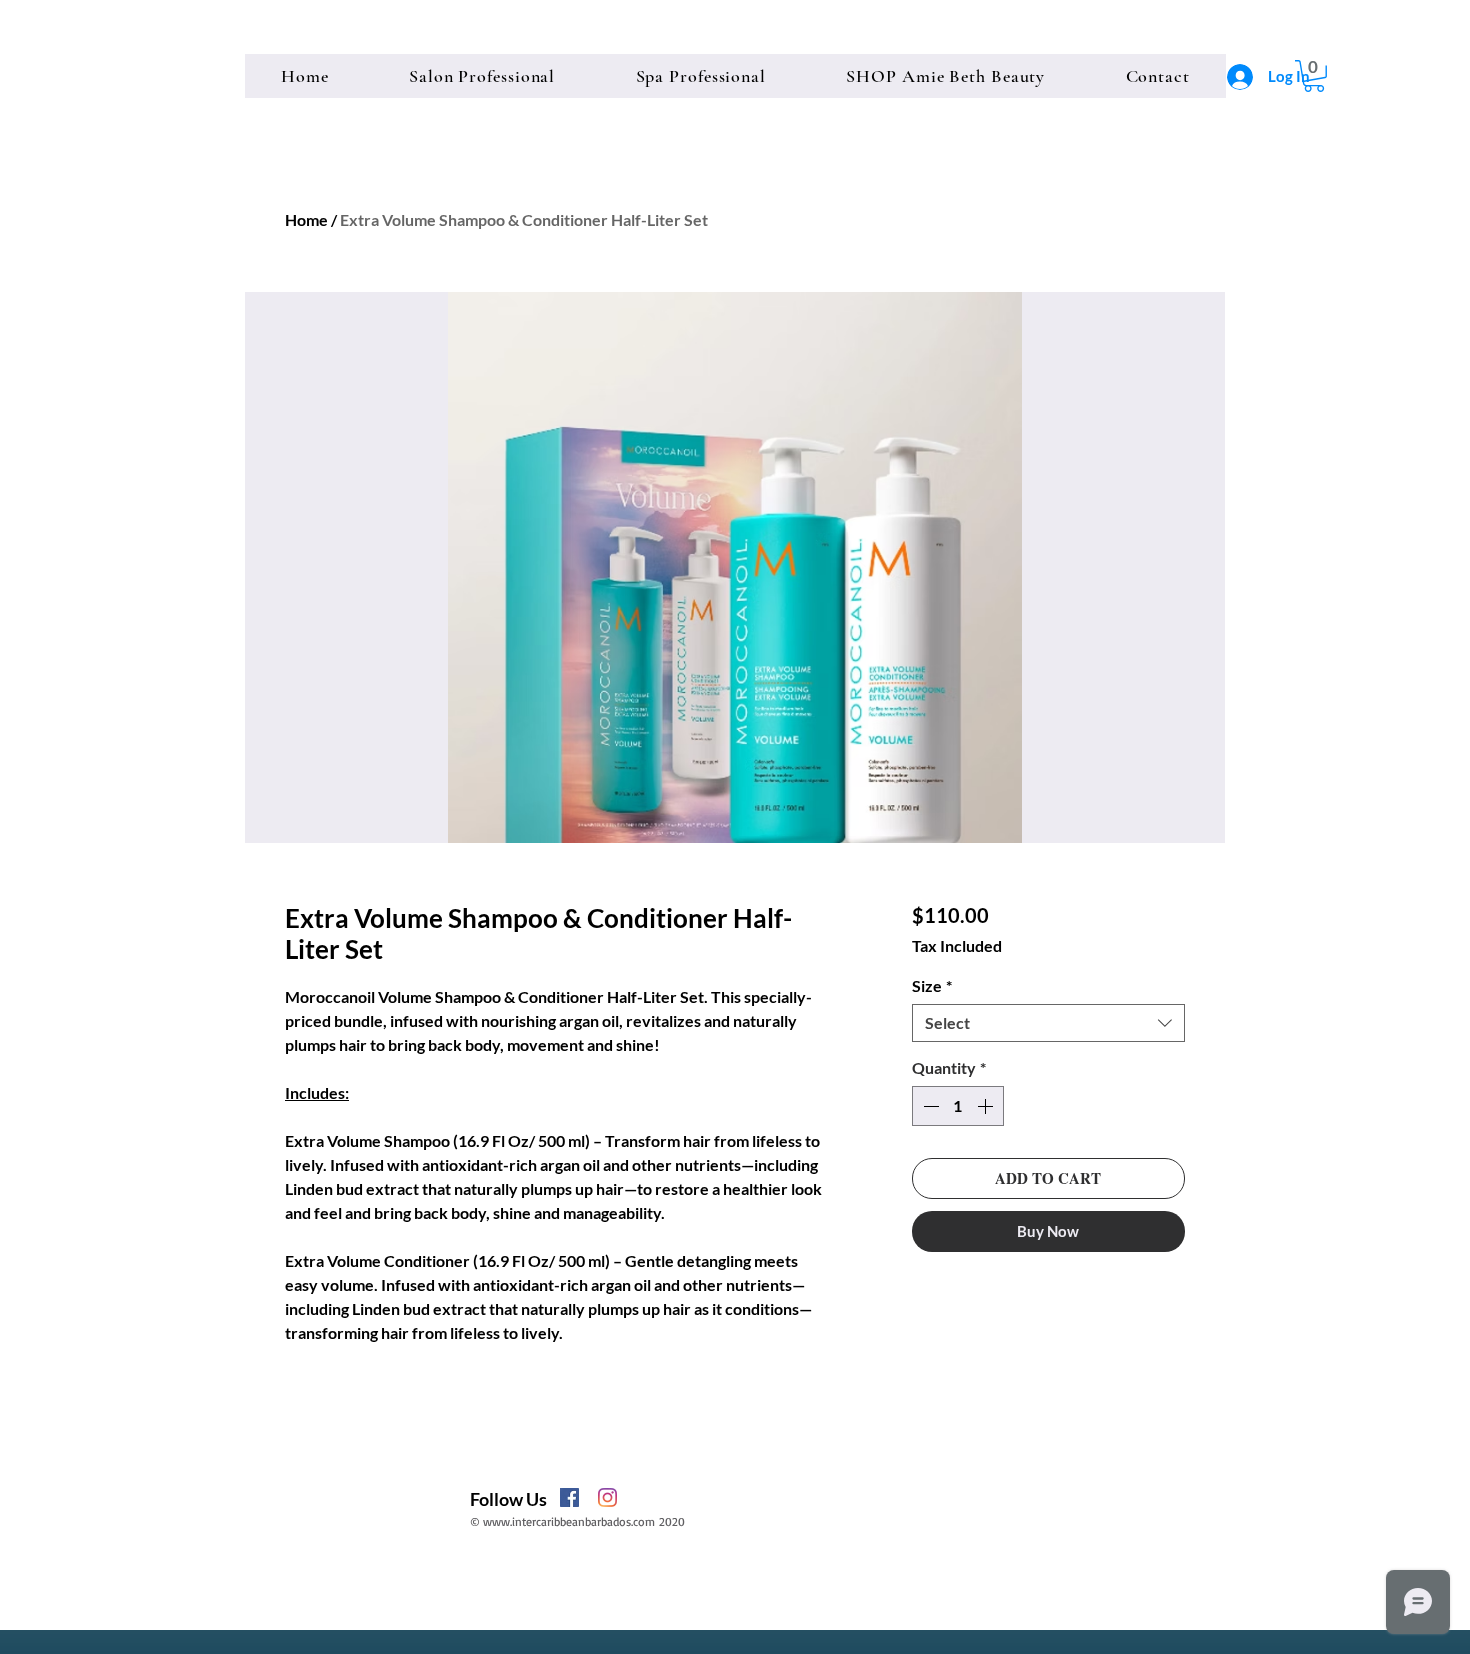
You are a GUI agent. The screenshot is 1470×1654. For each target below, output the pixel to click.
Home (306, 219)
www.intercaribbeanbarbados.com (569, 1521)
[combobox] (1048, 1023)
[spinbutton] (958, 1106)
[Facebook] (569, 1497)
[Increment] (987, 1106)
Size (932, 985)
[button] (1314, 76)
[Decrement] (929, 1106)
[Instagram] (607, 1497)
